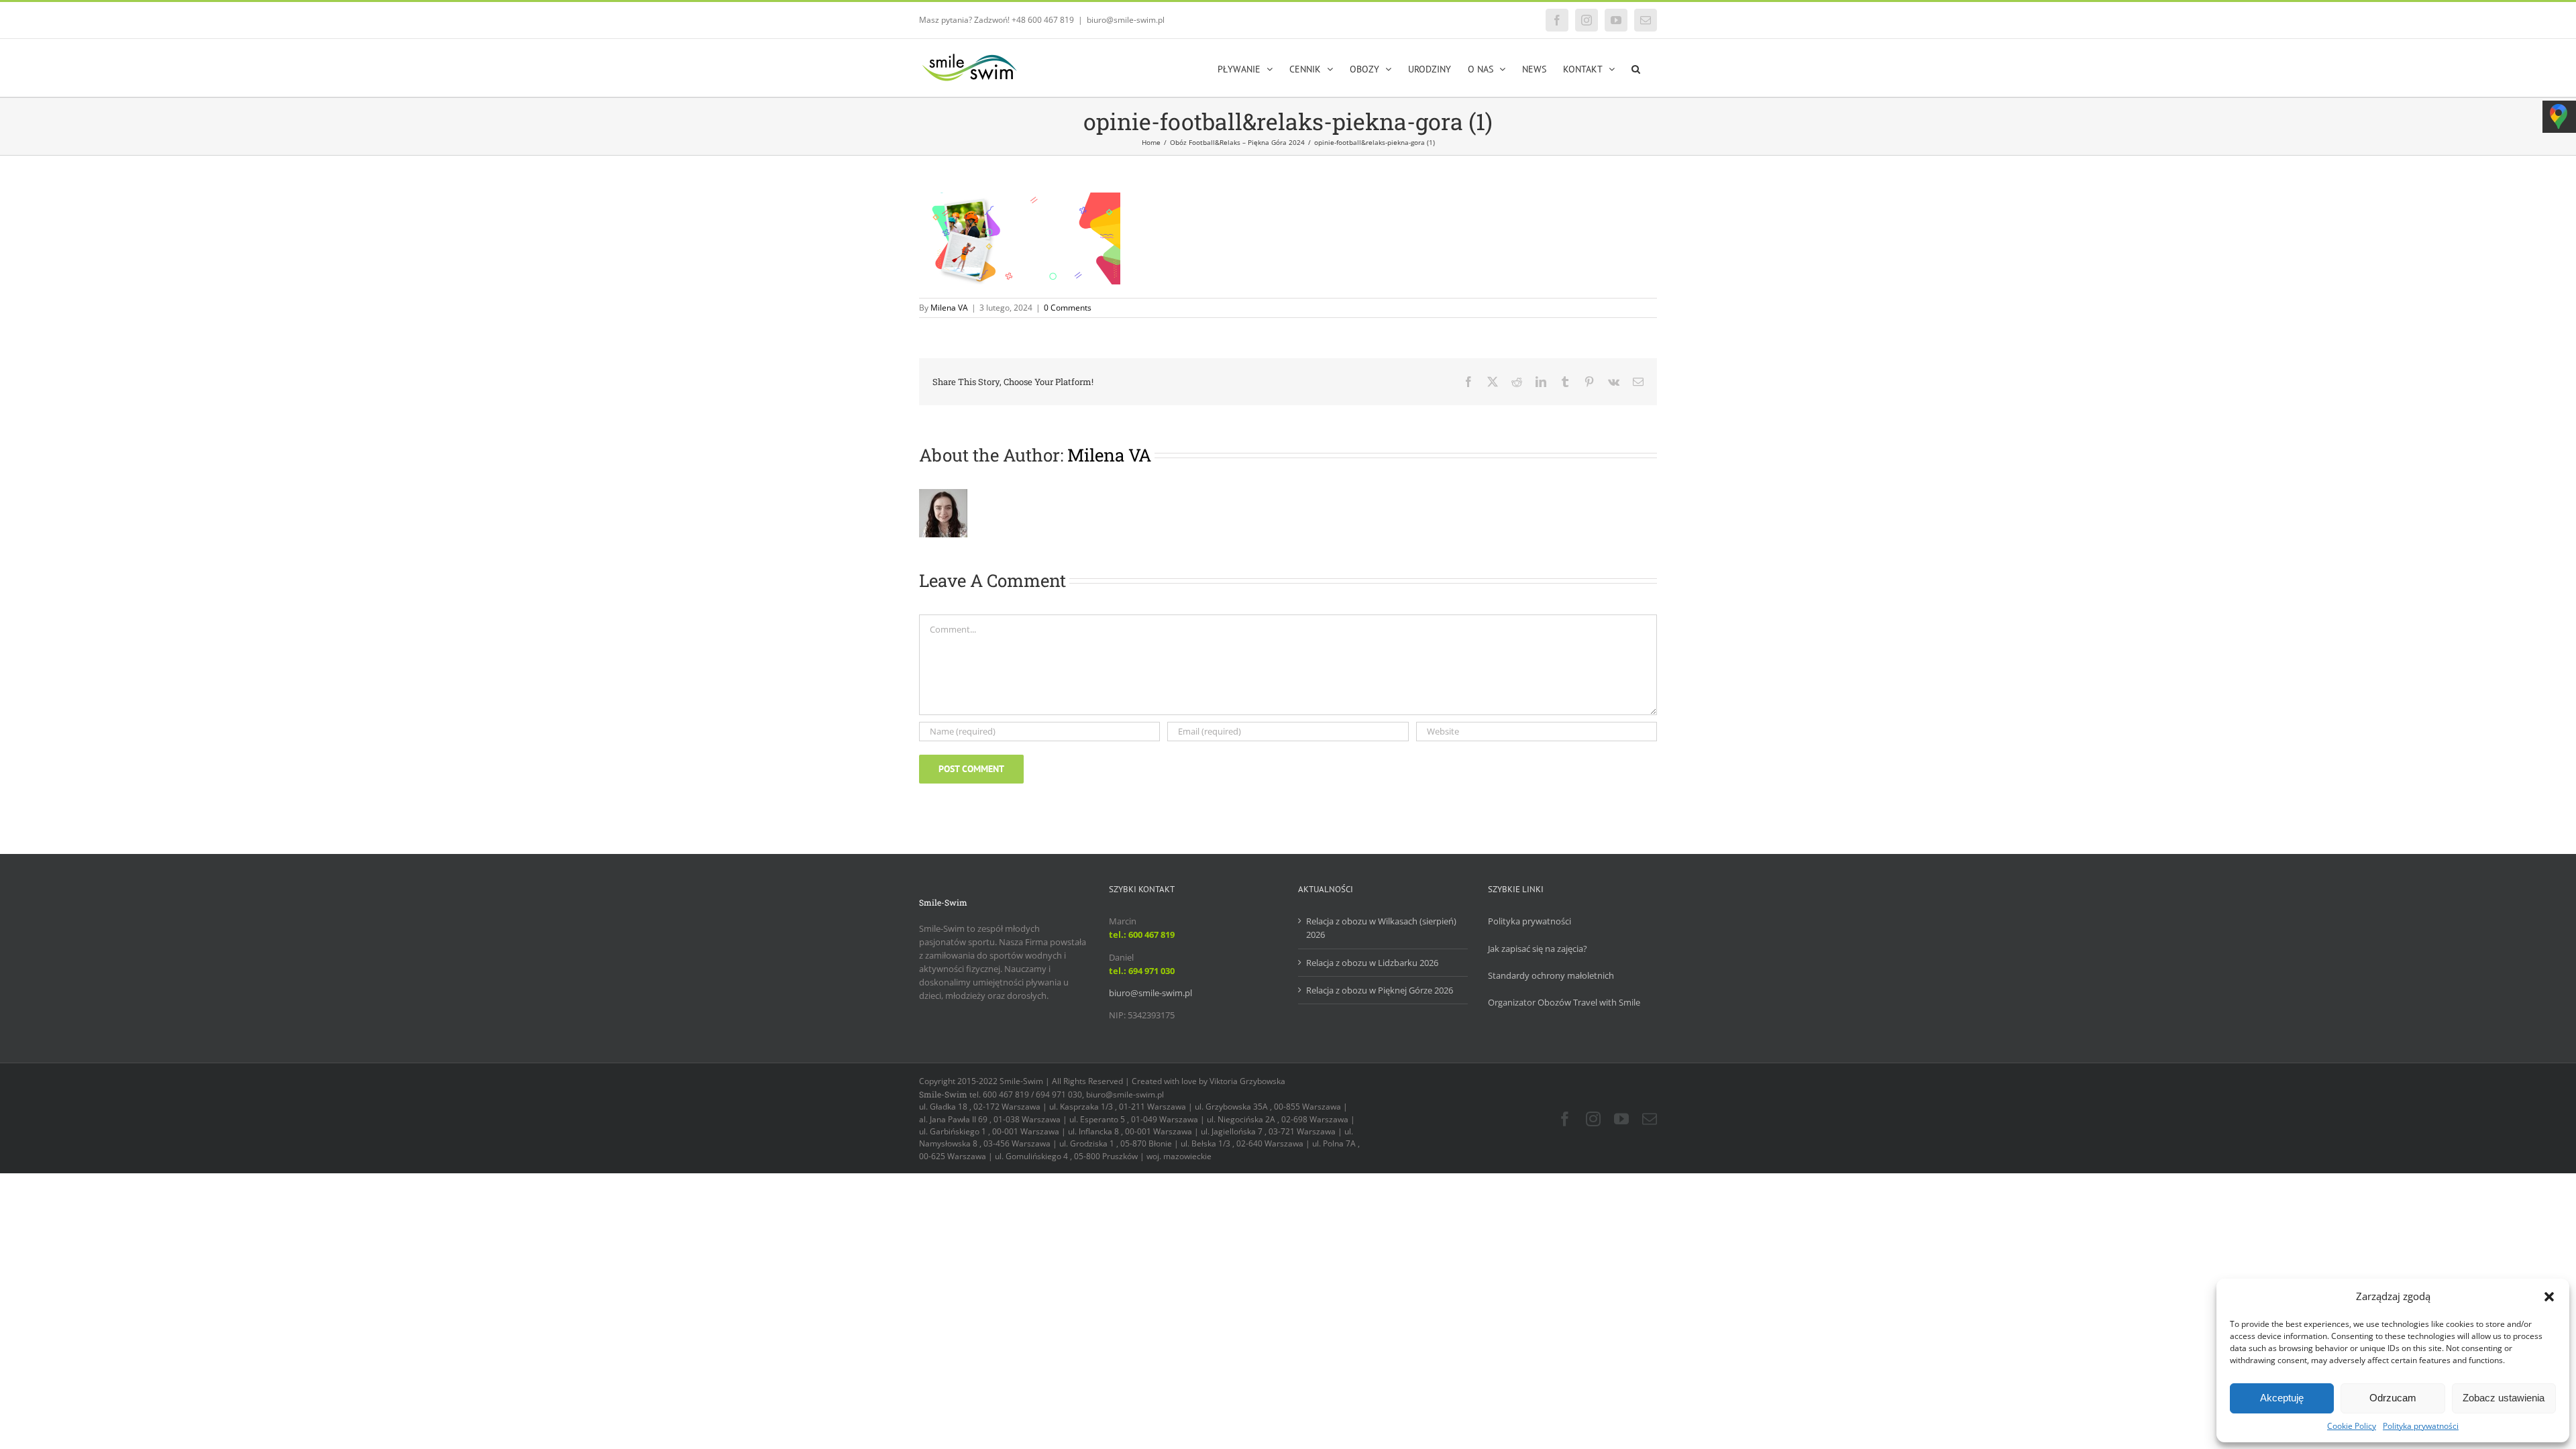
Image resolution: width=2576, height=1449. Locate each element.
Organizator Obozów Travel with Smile (1564, 1002)
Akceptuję (2282, 1398)
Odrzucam (2393, 1398)
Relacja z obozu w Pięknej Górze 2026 (1380, 990)
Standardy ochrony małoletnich (1551, 975)
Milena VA (949, 308)
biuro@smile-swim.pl (1126, 20)
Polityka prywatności (2421, 1426)
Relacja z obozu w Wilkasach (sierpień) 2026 (1381, 928)
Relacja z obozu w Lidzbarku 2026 (1372, 963)
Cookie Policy (2352, 1426)
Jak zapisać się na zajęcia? (1538, 949)
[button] (2549, 1297)
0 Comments (1068, 308)
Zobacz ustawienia (2504, 1398)
